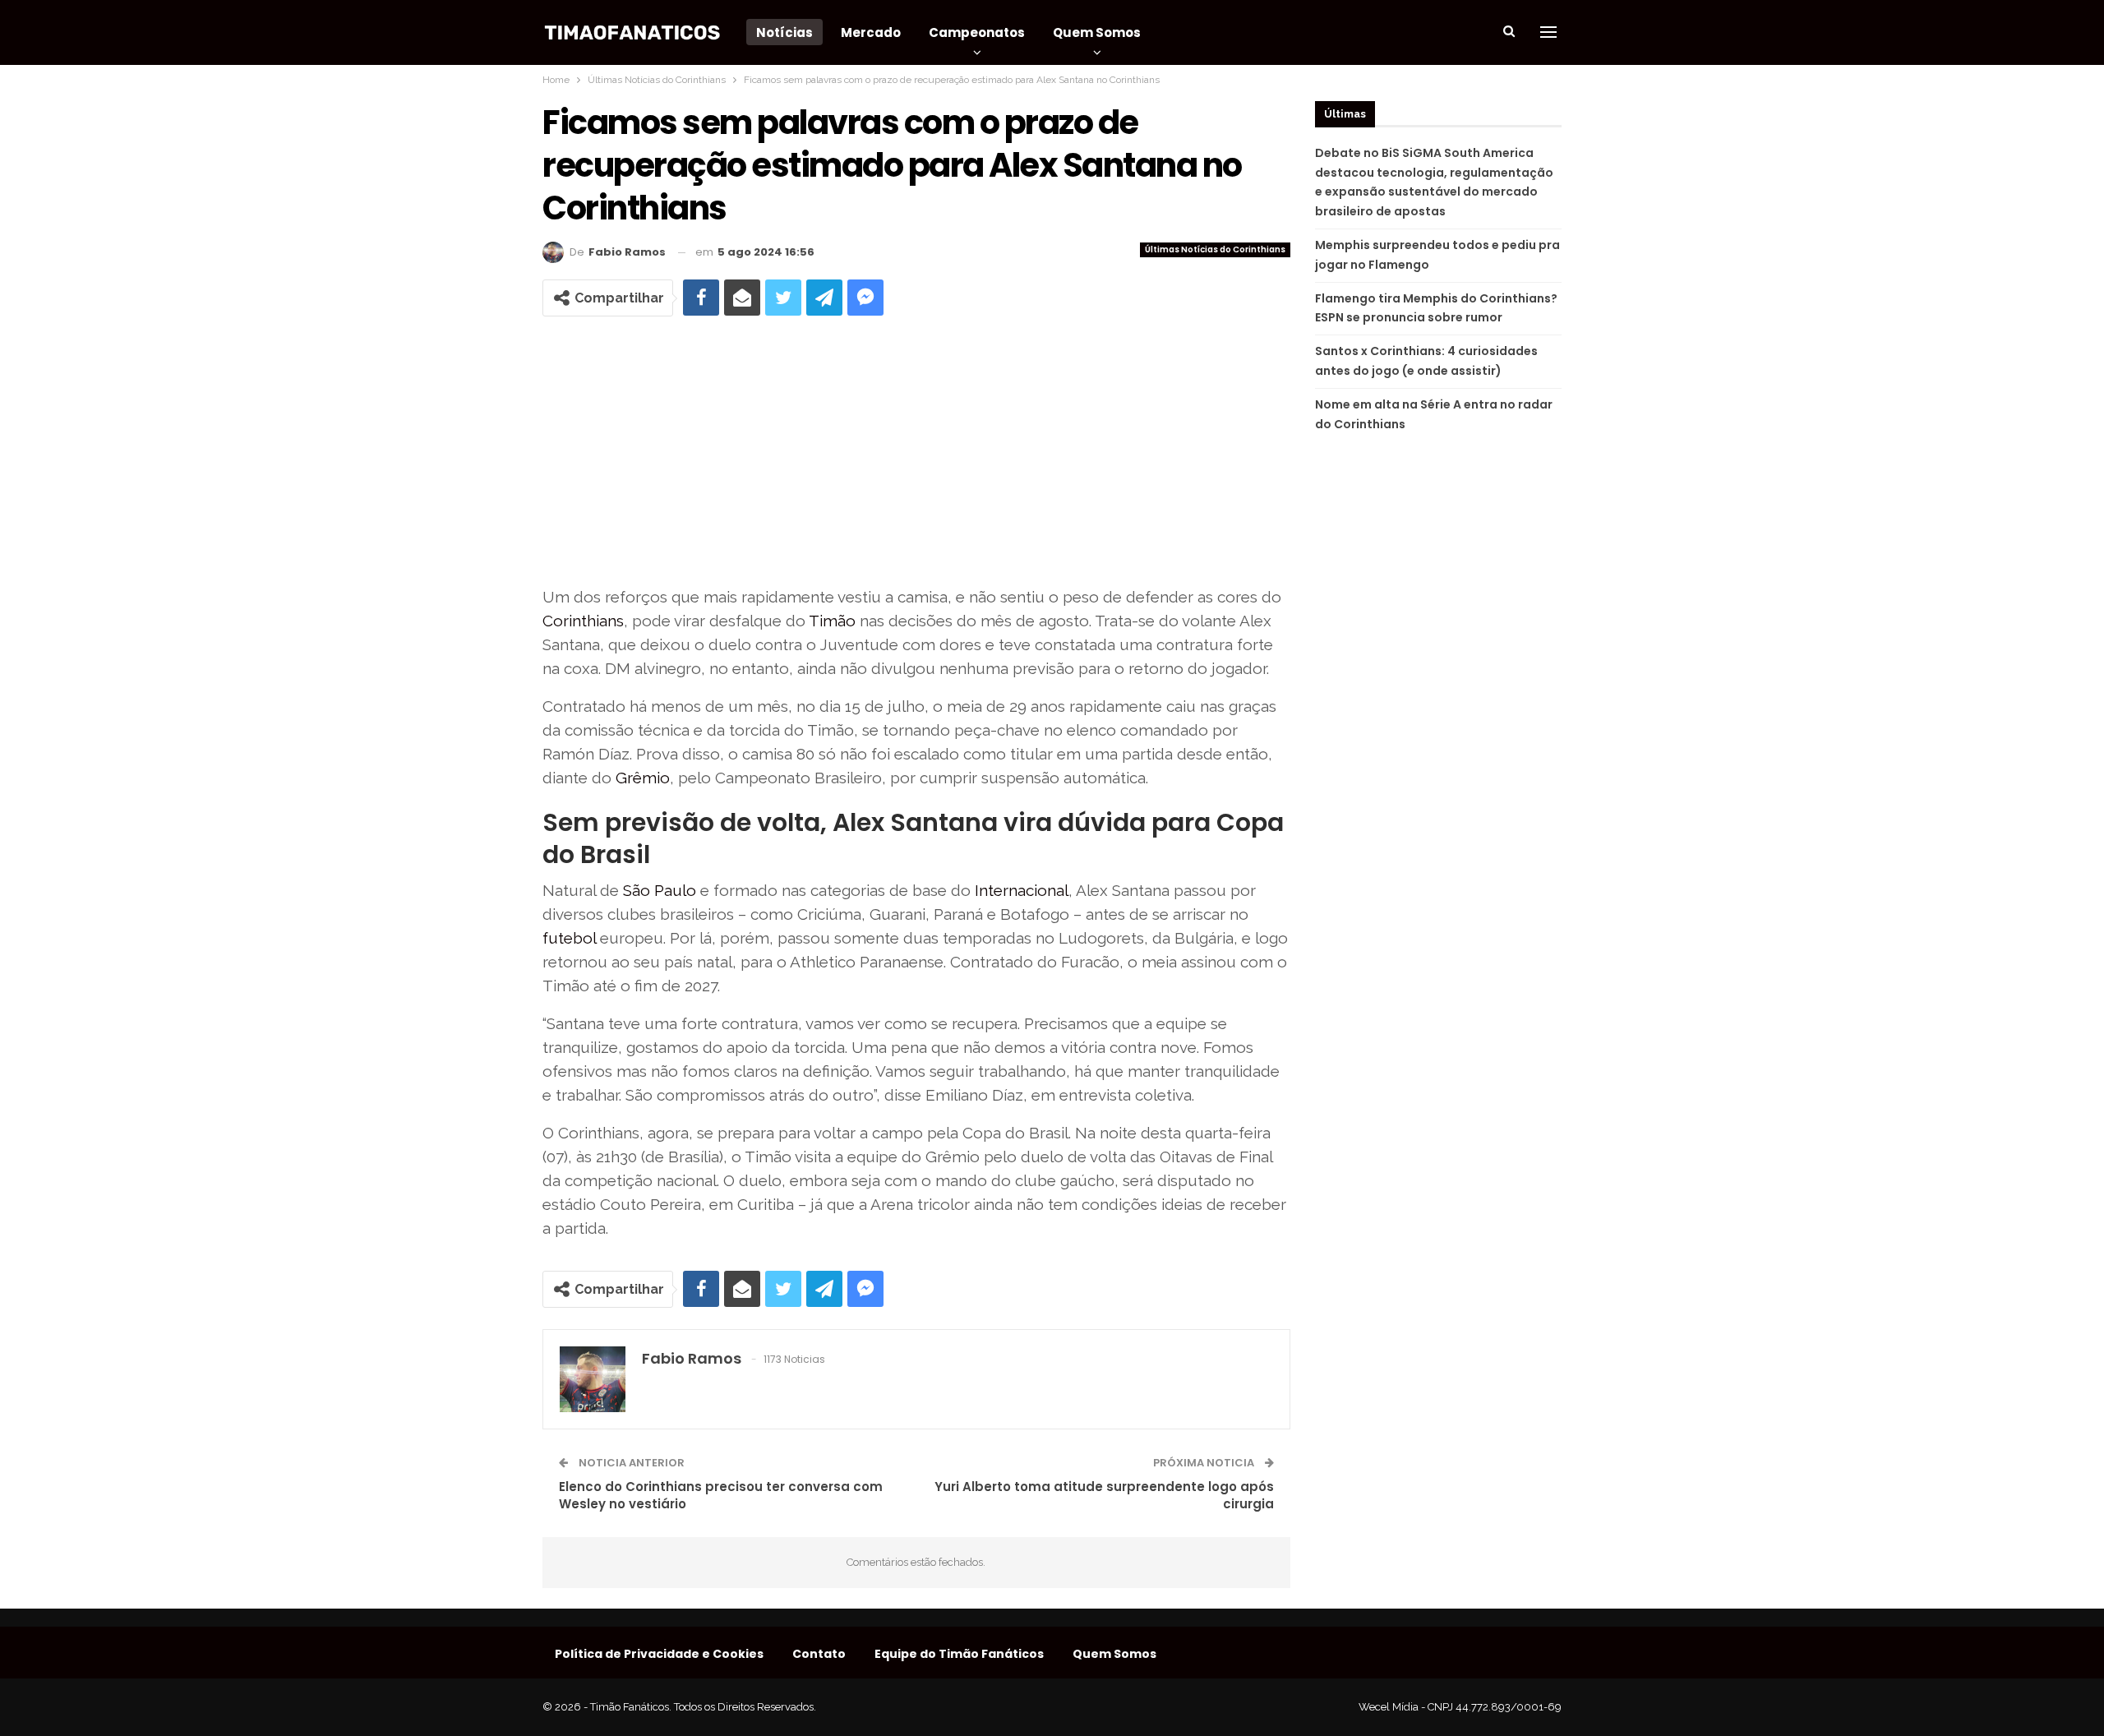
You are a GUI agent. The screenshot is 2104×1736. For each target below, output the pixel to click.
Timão (832, 621)
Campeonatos (977, 32)
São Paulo (660, 890)
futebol (569, 938)
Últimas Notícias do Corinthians (1215, 249)
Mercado (871, 32)
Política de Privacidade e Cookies (659, 1654)
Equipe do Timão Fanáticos (959, 1654)
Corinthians (583, 621)
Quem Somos (1097, 32)
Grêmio (643, 778)
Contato (819, 1654)
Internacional (1022, 890)
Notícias (784, 32)
